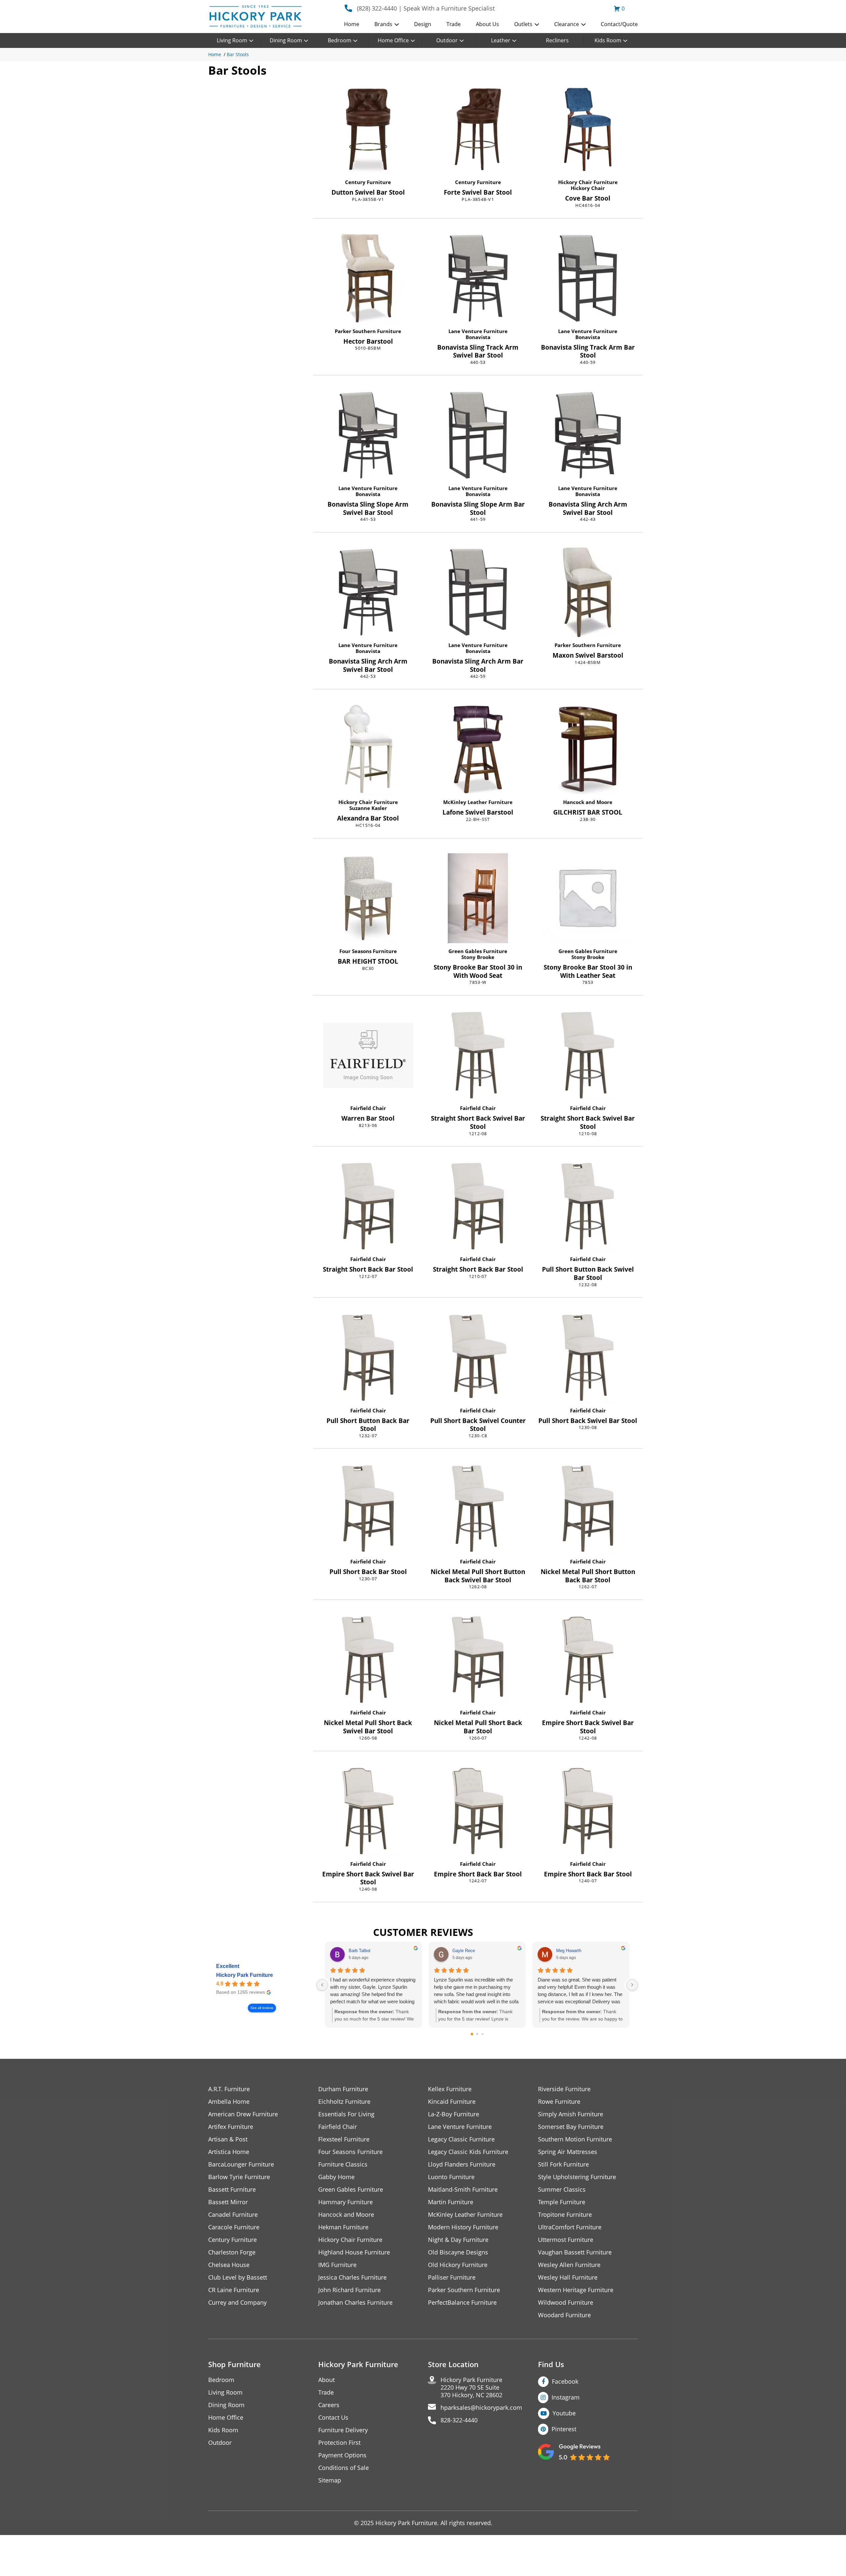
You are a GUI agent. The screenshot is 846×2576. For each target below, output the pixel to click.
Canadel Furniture (233, 2215)
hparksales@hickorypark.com (481, 2408)
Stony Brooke (478, 957)
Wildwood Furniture (566, 2303)
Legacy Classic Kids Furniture (468, 2152)
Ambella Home (229, 2102)
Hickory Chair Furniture (588, 182)
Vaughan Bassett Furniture (575, 2252)
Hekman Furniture (343, 2227)
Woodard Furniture (564, 2315)
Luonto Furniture (451, 2177)
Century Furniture (368, 182)
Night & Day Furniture (458, 2240)
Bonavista (478, 337)
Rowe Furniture (559, 2102)
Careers (329, 2405)
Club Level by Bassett (238, 2277)
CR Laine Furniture (234, 2290)
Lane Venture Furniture (478, 331)
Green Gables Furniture (478, 951)
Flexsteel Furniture (344, 2139)
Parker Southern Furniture (368, 331)
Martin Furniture (451, 2202)
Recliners (557, 40)
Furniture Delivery (343, 2430)
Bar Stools (238, 54)
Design (423, 24)
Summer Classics (562, 2190)
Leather (501, 40)
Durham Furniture (343, 2089)
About (327, 2380)
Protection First (339, 2443)
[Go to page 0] (472, 2034)
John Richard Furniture (349, 2290)
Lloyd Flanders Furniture (462, 2164)
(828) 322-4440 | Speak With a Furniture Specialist (426, 8)
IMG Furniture (337, 2265)
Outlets (523, 24)
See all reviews (262, 2008)
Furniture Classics (343, 2164)
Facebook (565, 2381)
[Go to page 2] (482, 2034)
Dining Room (286, 40)
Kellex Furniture (450, 2089)
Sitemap (330, 2480)
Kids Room (608, 40)
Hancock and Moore (588, 802)
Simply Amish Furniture (571, 2114)
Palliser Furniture (452, 2277)
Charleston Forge (232, 2252)
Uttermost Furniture (566, 2240)
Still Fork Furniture (563, 2164)
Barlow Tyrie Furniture (239, 2177)
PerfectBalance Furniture (462, 2303)
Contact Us (333, 2418)
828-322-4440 (459, 2420)
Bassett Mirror (228, 2202)
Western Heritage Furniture (576, 2290)
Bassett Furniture (232, 2190)
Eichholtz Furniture (344, 2102)
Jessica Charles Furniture (352, 2277)
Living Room (232, 40)
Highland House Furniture (354, 2252)
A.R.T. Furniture (229, 2089)
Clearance (567, 24)
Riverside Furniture (564, 2089)
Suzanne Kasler (368, 808)
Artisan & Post (228, 2139)
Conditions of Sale (344, 2468)
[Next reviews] (632, 1985)
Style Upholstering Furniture (577, 2177)
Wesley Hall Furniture (568, 2277)
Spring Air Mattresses (568, 2152)
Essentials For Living (346, 2114)
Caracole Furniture (234, 2227)
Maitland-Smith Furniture (463, 2190)
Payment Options (342, 2455)
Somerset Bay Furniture (571, 2127)
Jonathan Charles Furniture (355, 2303)
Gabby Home (336, 2177)
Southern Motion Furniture (575, 2139)
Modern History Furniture (463, 2227)
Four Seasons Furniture (368, 951)
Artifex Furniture (231, 2127)
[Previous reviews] (322, 1985)
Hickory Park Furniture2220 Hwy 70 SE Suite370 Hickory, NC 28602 (471, 2387)
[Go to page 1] (477, 2034)
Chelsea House (229, 2265)
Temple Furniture (562, 2202)
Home (352, 24)
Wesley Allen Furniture (569, 2265)
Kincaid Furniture (452, 2102)
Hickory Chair (588, 188)
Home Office (393, 40)
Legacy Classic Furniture (461, 2139)
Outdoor (447, 40)
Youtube (564, 2413)
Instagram (566, 2397)
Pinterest (564, 2429)
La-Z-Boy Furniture (454, 2114)
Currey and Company (237, 2303)
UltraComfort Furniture (570, 2227)
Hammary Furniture (346, 2202)
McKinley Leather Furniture (478, 802)
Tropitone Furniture (565, 2215)
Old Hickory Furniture (458, 2265)
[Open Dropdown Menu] (397, 25)
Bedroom (340, 40)
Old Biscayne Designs (458, 2252)
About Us (487, 24)
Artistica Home (229, 2152)
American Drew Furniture (243, 2114)
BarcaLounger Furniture (241, 2164)
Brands (383, 24)
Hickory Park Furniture (245, 1975)
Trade (454, 24)
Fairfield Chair (368, 1108)
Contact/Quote (619, 24)
